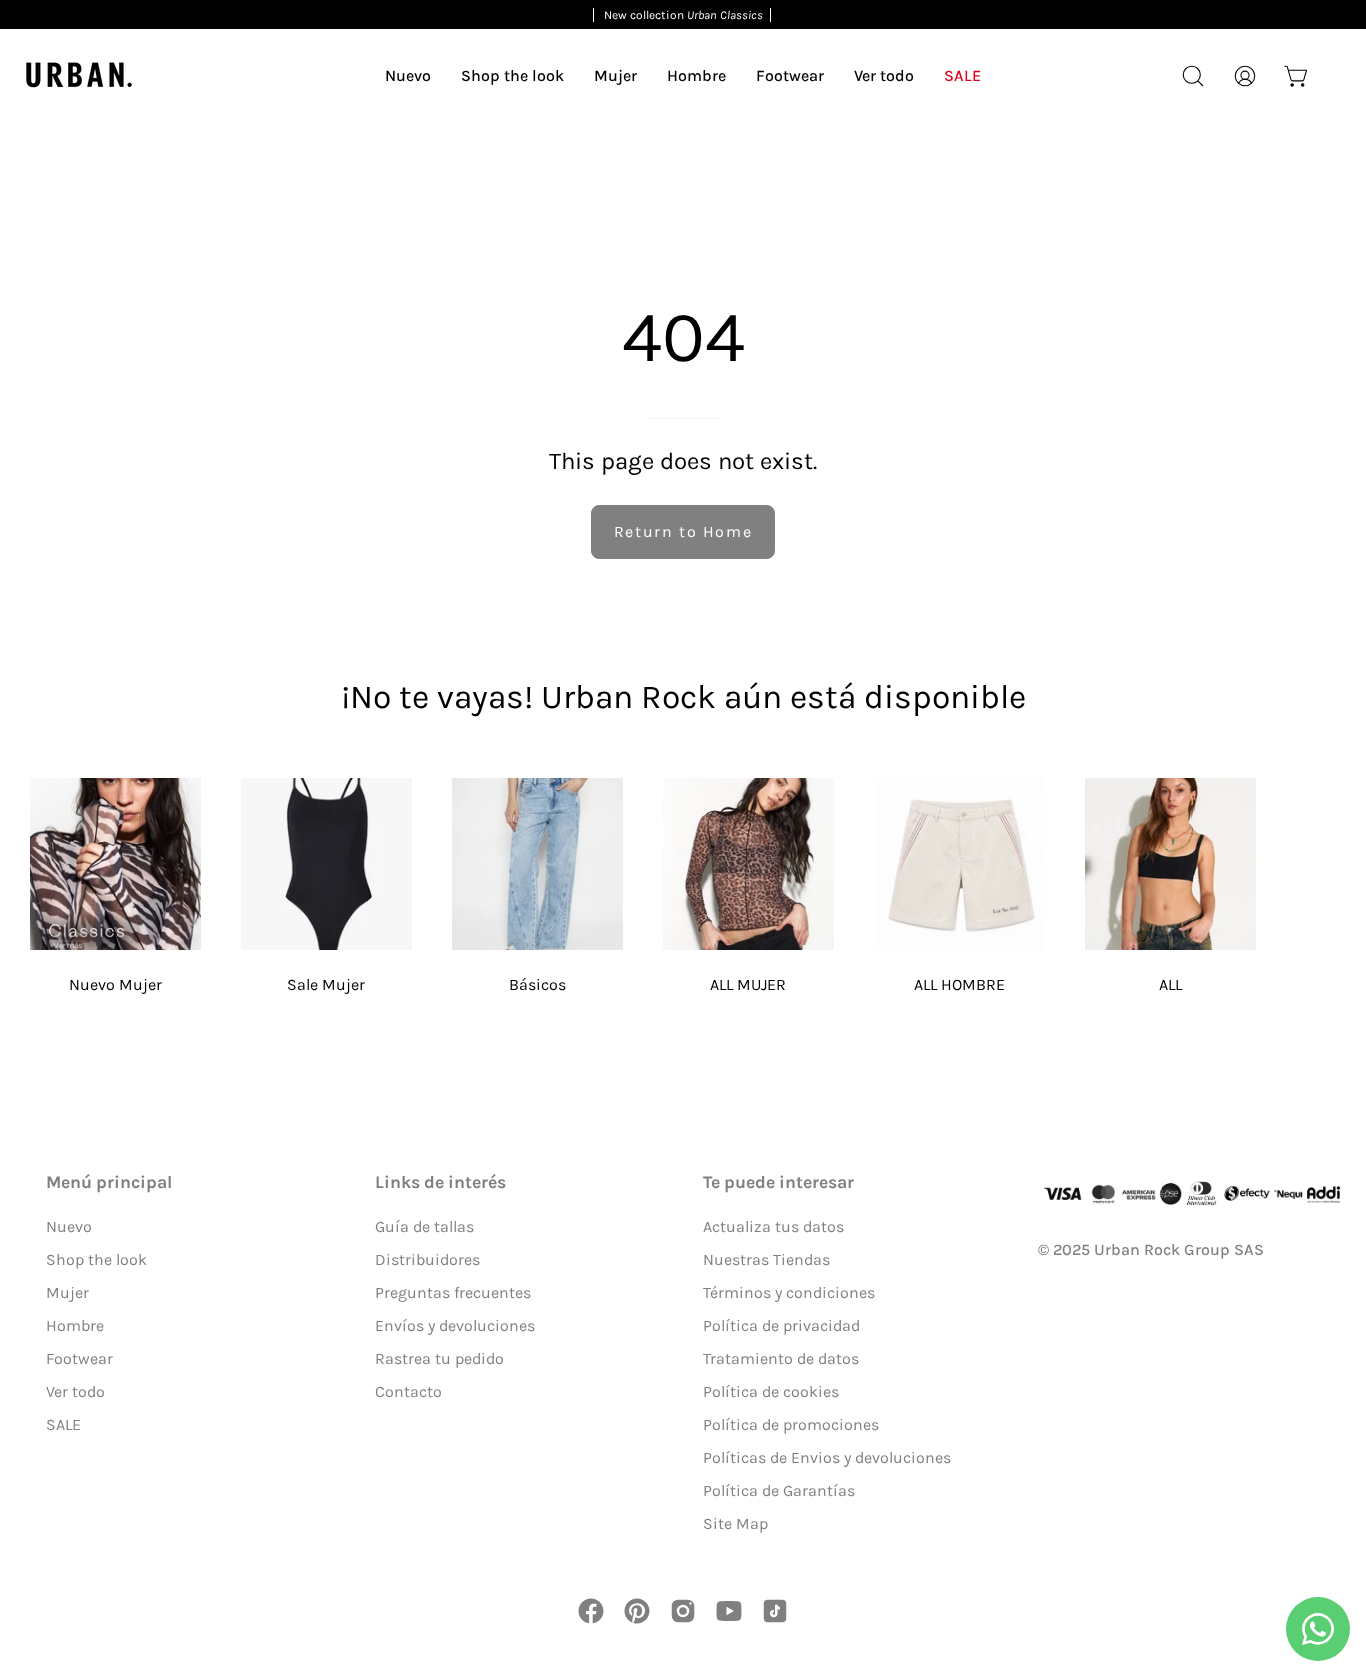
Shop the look (96, 1259)
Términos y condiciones (789, 1292)
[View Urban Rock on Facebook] (591, 1611)
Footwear (79, 1358)
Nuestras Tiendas (766, 1259)
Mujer (67, 1292)
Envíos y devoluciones (455, 1325)
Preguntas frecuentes (453, 1292)
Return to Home (683, 531)
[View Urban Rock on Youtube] (729, 1611)
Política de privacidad (781, 1325)
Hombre (75, 1325)
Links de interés (440, 1182)
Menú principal (109, 1182)
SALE (63, 1424)
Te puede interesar (778, 1182)
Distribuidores (427, 1259)
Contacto (408, 1391)
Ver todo (75, 1391)
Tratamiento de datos (781, 1358)
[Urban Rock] (80, 75)
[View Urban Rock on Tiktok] (775, 1611)
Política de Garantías (779, 1490)
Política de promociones (791, 1424)
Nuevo (69, 1226)
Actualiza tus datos (773, 1226)
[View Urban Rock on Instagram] (683, 1611)
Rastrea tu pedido (439, 1358)
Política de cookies (771, 1391)
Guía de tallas (424, 1226)
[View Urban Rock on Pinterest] (637, 1611)
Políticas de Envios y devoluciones (827, 1457)
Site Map (735, 1523)
